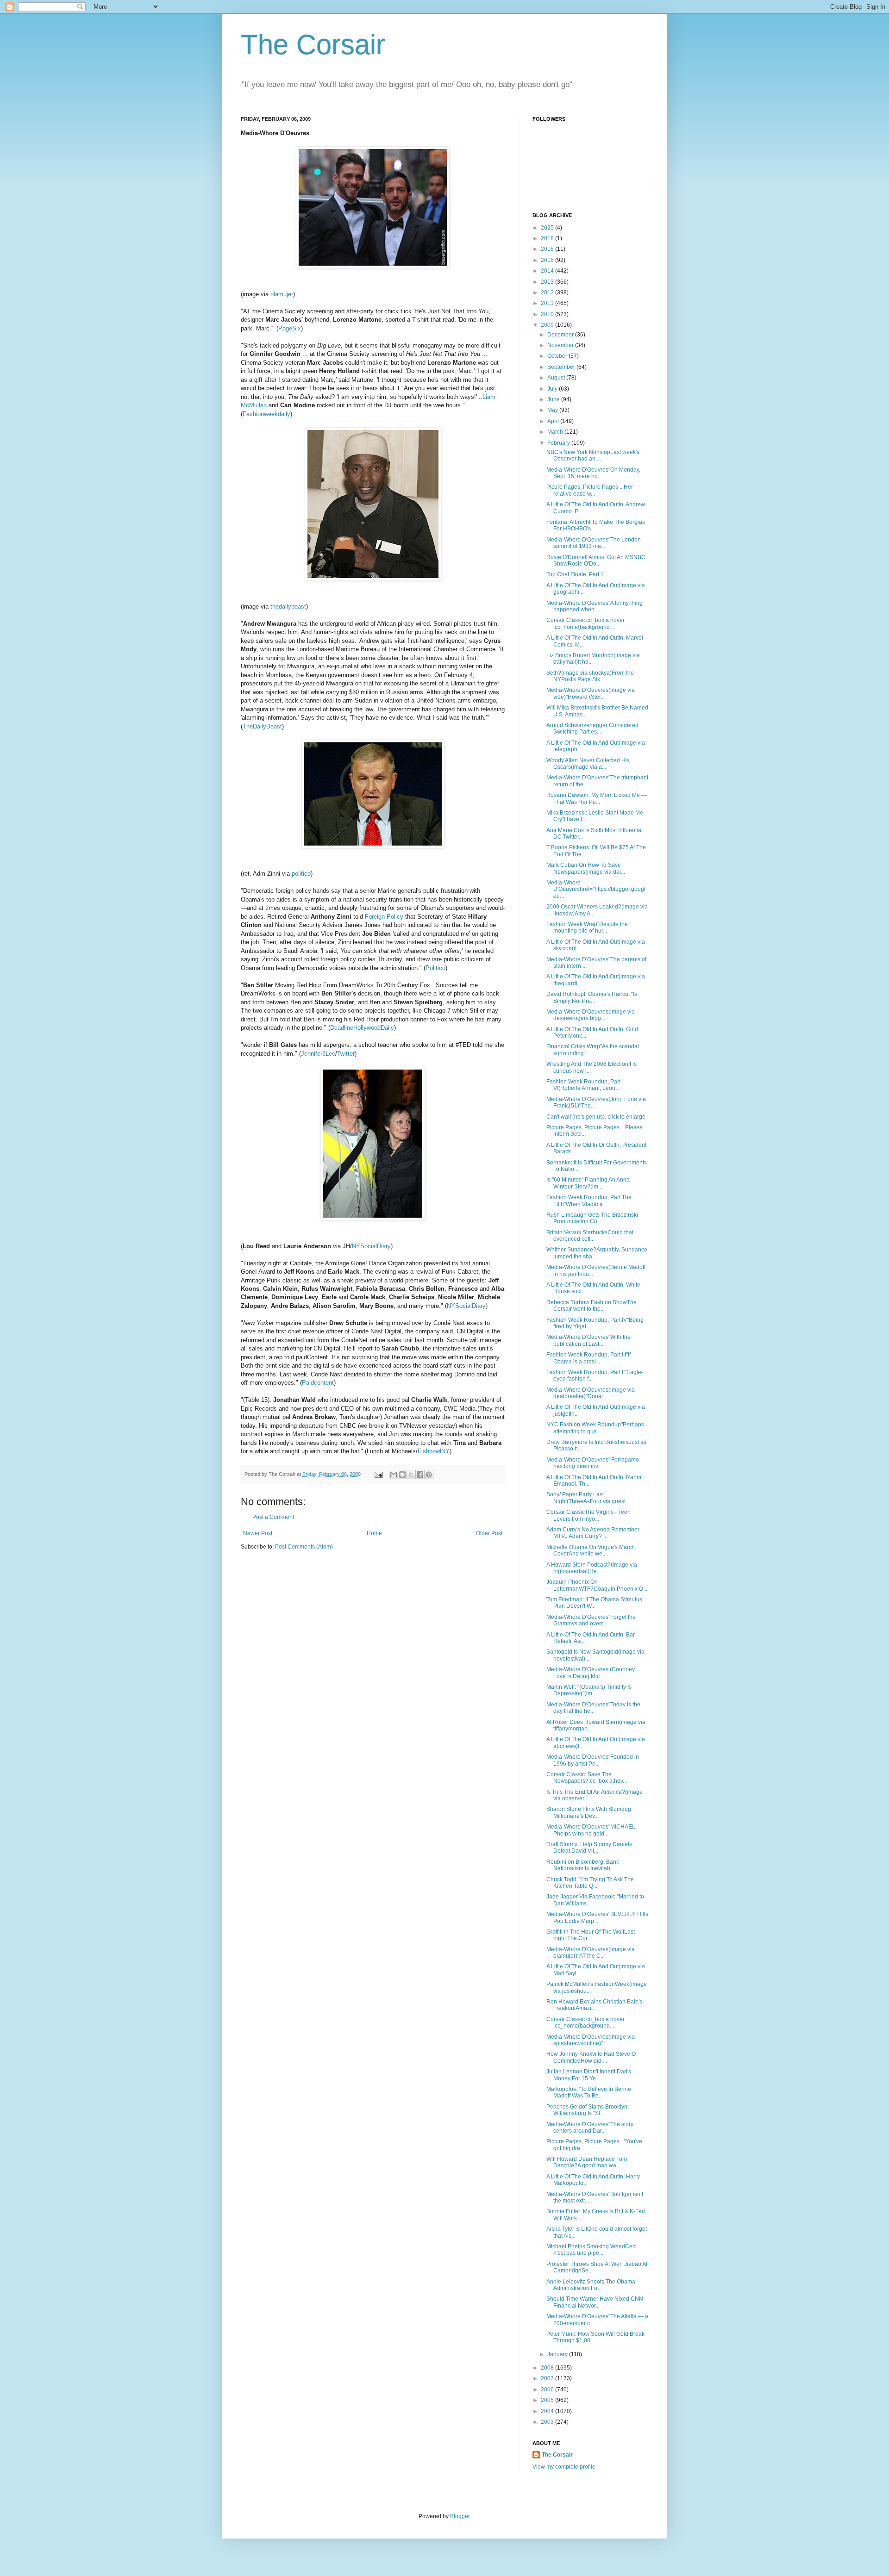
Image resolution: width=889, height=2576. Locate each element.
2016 (548, 249)
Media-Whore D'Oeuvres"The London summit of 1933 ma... (594, 543)
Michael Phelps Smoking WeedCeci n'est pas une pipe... (592, 2250)
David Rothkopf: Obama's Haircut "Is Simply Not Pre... (592, 997)
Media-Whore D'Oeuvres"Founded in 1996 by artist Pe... (593, 1760)
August (557, 378)
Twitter (346, 1054)
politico (301, 874)
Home (374, 1533)
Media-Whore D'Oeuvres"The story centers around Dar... (590, 2128)
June (554, 399)
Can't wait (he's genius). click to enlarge (596, 1117)
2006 (548, 2389)
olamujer (282, 294)
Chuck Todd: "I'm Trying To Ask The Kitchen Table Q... (590, 1883)
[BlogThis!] (402, 1475)
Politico (435, 968)
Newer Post (258, 1533)
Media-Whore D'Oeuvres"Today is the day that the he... (593, 1708)
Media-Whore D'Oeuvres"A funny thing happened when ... (595, 606)
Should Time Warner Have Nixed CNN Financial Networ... (595, 2302)
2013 (548, 282)
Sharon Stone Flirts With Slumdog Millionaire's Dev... (589, 1812)
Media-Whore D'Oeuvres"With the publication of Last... (588, 1340)
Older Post (489, 1533)
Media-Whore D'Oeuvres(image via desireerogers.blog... (591, 1015)
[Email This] (394, 1475)
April (554, 421)
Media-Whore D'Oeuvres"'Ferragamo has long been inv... (593, 1463)
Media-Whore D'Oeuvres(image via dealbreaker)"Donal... (591, 1393)
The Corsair (313, 45)
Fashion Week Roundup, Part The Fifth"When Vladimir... (589, 1201)
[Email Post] (378, 1474)
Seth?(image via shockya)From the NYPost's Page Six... (590, 676)
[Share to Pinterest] (429, 1475)
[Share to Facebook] (420, 1475)
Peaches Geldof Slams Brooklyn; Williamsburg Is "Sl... (588, 2110)
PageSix (290, 328)
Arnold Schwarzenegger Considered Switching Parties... (592, 728)
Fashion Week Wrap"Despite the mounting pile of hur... (587, 927)
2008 (548, 2368)
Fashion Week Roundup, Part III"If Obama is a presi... (588, 1358)
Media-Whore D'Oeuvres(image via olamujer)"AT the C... (591, 1953)
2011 (548, 303)
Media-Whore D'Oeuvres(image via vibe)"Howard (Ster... (591, 693)
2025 (548, 228)
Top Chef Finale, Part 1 (575, 574)
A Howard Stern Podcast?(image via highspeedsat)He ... (592, 1568)
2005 (548, 2400)
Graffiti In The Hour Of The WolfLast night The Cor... (591, 1935)
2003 (548, 2422)
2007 (548, 2378)
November (561, 345)
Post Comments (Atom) (304, 1547)
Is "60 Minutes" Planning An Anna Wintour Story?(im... (588, 1183)
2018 (548, 238)
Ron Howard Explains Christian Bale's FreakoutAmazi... (594, 2005)
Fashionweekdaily (266, 414)
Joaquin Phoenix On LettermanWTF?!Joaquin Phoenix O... (597, 1585)
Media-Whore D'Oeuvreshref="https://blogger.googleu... (596, 889)
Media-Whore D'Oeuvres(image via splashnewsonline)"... (591, 2040)
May (553, 410)
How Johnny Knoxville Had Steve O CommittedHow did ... (591, 2057)
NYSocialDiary (371, 1246)
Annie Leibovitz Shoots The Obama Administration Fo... (591, 2285)
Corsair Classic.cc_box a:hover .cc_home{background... (585, 623)
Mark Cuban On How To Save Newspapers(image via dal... (586, 868)
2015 (548, 260)
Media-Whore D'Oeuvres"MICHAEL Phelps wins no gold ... (591, 1830)
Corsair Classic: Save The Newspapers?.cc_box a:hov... (587, 1778)
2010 (548, 314)
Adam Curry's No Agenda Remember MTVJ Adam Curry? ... (593, 1533)
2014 (548, 271)
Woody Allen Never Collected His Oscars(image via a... (588, 764)
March (556, 432)
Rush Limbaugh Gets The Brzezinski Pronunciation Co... (592, 1218)
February (559, 443)
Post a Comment (273, 1517)
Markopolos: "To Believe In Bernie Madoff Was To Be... (589, 2092)
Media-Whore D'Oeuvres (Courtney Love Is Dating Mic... (591, 1673)
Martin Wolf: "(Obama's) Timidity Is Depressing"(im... (589, 1690)
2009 (548, 325)
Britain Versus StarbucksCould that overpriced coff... (590, 1236)
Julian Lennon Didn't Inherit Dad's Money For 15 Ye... (589, 2075)
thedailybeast (288, 607)
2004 (548, 2411)
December (561, 335)
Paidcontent (318, 1383)
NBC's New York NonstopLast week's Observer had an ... (593, 455)
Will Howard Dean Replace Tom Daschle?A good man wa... (587, 2162)
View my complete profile (564, 2467)
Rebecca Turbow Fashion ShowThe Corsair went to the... (592, 1306)
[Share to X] (411, 1475)
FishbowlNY (434, 1451)
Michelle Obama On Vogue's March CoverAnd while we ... (591, 1550)
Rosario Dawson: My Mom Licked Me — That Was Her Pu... (597, 798)
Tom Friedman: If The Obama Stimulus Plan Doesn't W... (594, 1603)
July (553, 389)
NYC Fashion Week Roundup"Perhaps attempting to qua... (595, 1428)
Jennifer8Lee (318, 1054)
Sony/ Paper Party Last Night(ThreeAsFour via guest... (588, 1498)
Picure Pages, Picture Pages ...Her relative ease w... (590, 490)
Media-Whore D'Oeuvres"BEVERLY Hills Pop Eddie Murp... (597, 1917)
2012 (548, 292)
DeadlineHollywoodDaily (362, 1028)
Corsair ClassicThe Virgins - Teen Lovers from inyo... (588, 1515)
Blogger (460, 2516)
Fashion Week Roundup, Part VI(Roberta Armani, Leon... (583, 1085)
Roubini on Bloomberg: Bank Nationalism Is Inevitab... (583, 1865)
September (562, 367)
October (558, 356)
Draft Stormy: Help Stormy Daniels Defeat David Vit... (589, 1848)
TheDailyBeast (262, 726)
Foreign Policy (384, 917)
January (558, 2354)
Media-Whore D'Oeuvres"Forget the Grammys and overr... (591, 1620)
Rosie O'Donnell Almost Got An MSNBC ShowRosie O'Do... (596, 560)
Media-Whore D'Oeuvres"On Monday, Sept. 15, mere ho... (593, 473)
